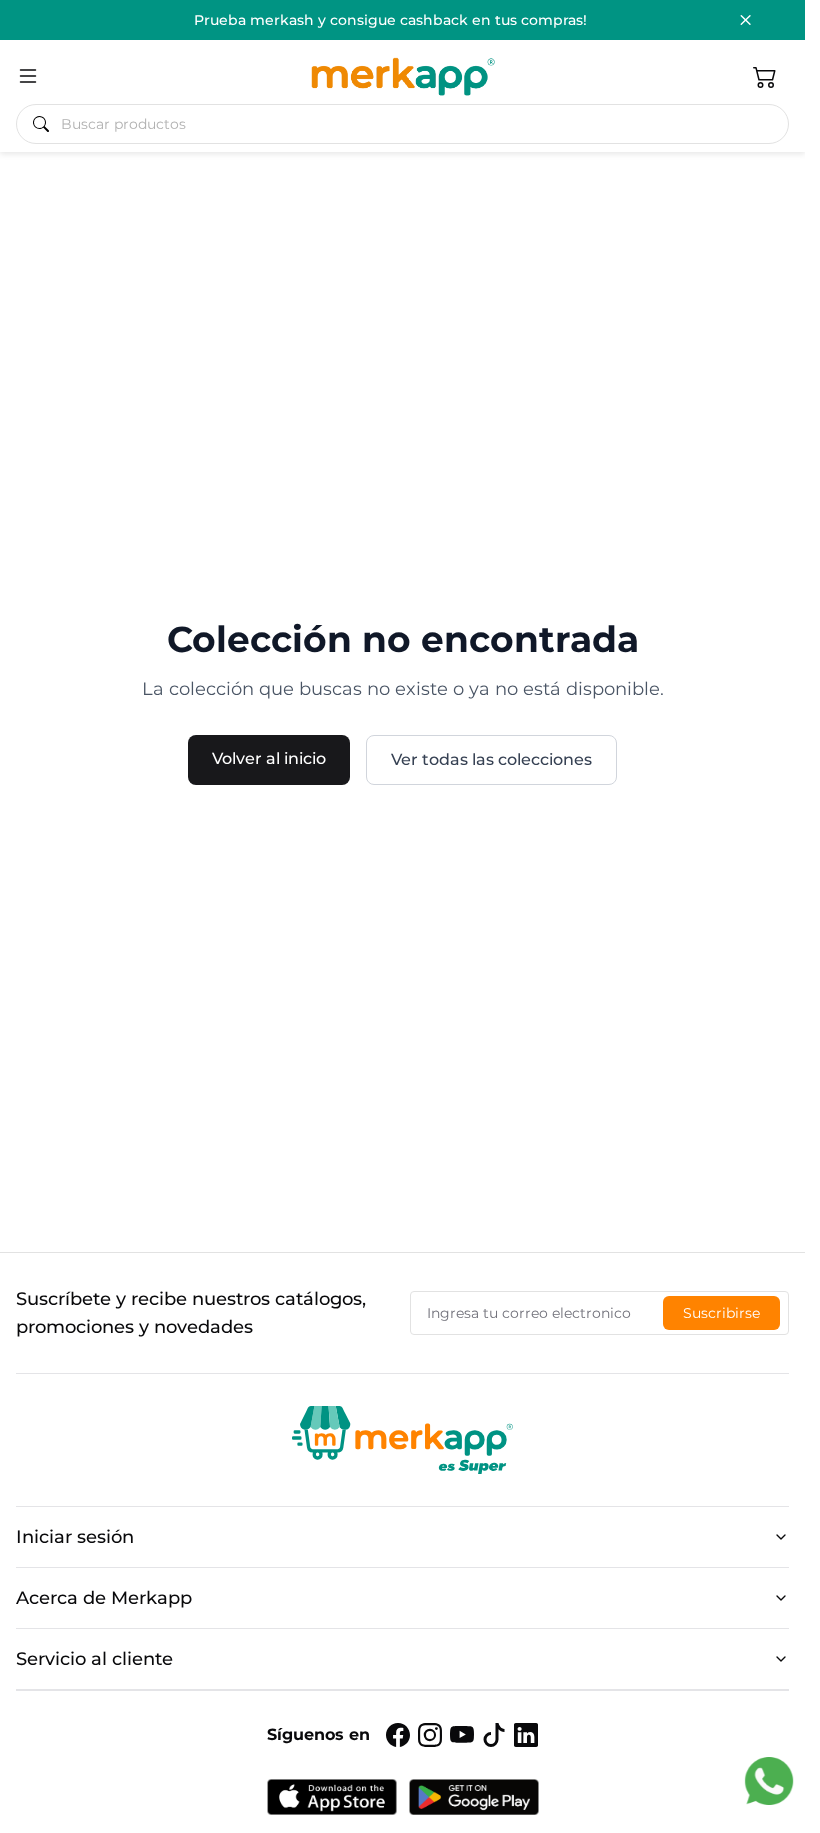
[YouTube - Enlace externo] (462, 1735)
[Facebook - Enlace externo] (398, 1735)
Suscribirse (721, 1313)
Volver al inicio (269, 758)
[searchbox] (410, 124)
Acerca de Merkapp (104, 1598)
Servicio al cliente (94, 1659)
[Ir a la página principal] (402, 76)
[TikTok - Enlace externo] (494, 1735)
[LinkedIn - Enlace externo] (526, 1735)
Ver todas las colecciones (491, 759)
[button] (765, 76)
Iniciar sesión (75, 1537)
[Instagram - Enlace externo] (430, 1735)
